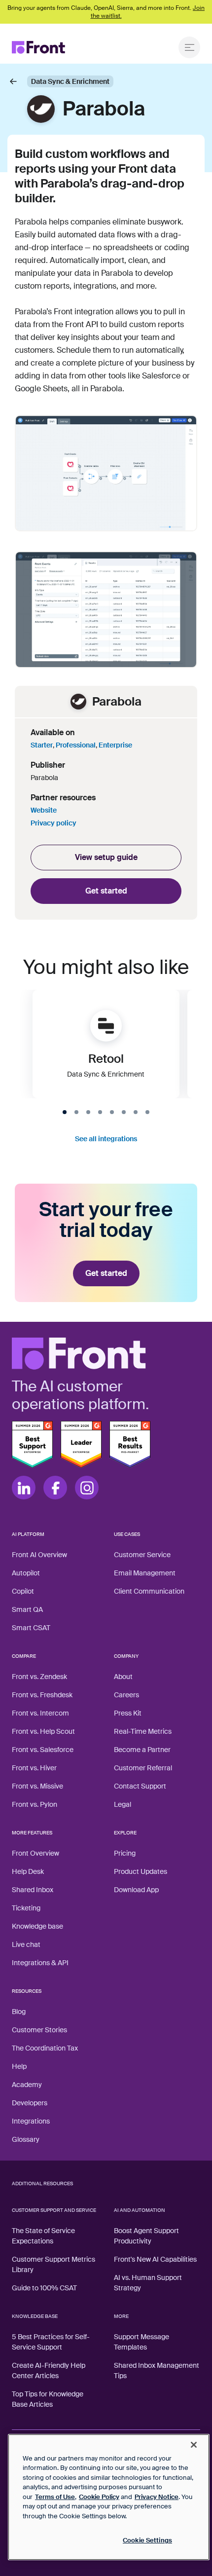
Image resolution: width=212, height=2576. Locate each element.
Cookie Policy (99, 2497)
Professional (76, 745)
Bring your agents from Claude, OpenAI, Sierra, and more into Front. (106, 12)
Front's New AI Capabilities (155, 2259)
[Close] (194, 2445)
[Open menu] (189, 47)
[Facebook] (55, 1488)
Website (44, 810)
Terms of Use (55, 2497)
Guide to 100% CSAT (44, 2288)
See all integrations (106, 1139)
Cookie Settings (147, 2540)
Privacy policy (53, 823)
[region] (109, 2497)
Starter (42, 745)
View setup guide (106, 857)
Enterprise (115, 745)
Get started (106, 891)
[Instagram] (87, 1488)
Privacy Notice (157, 2497)
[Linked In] (24, 1488)
